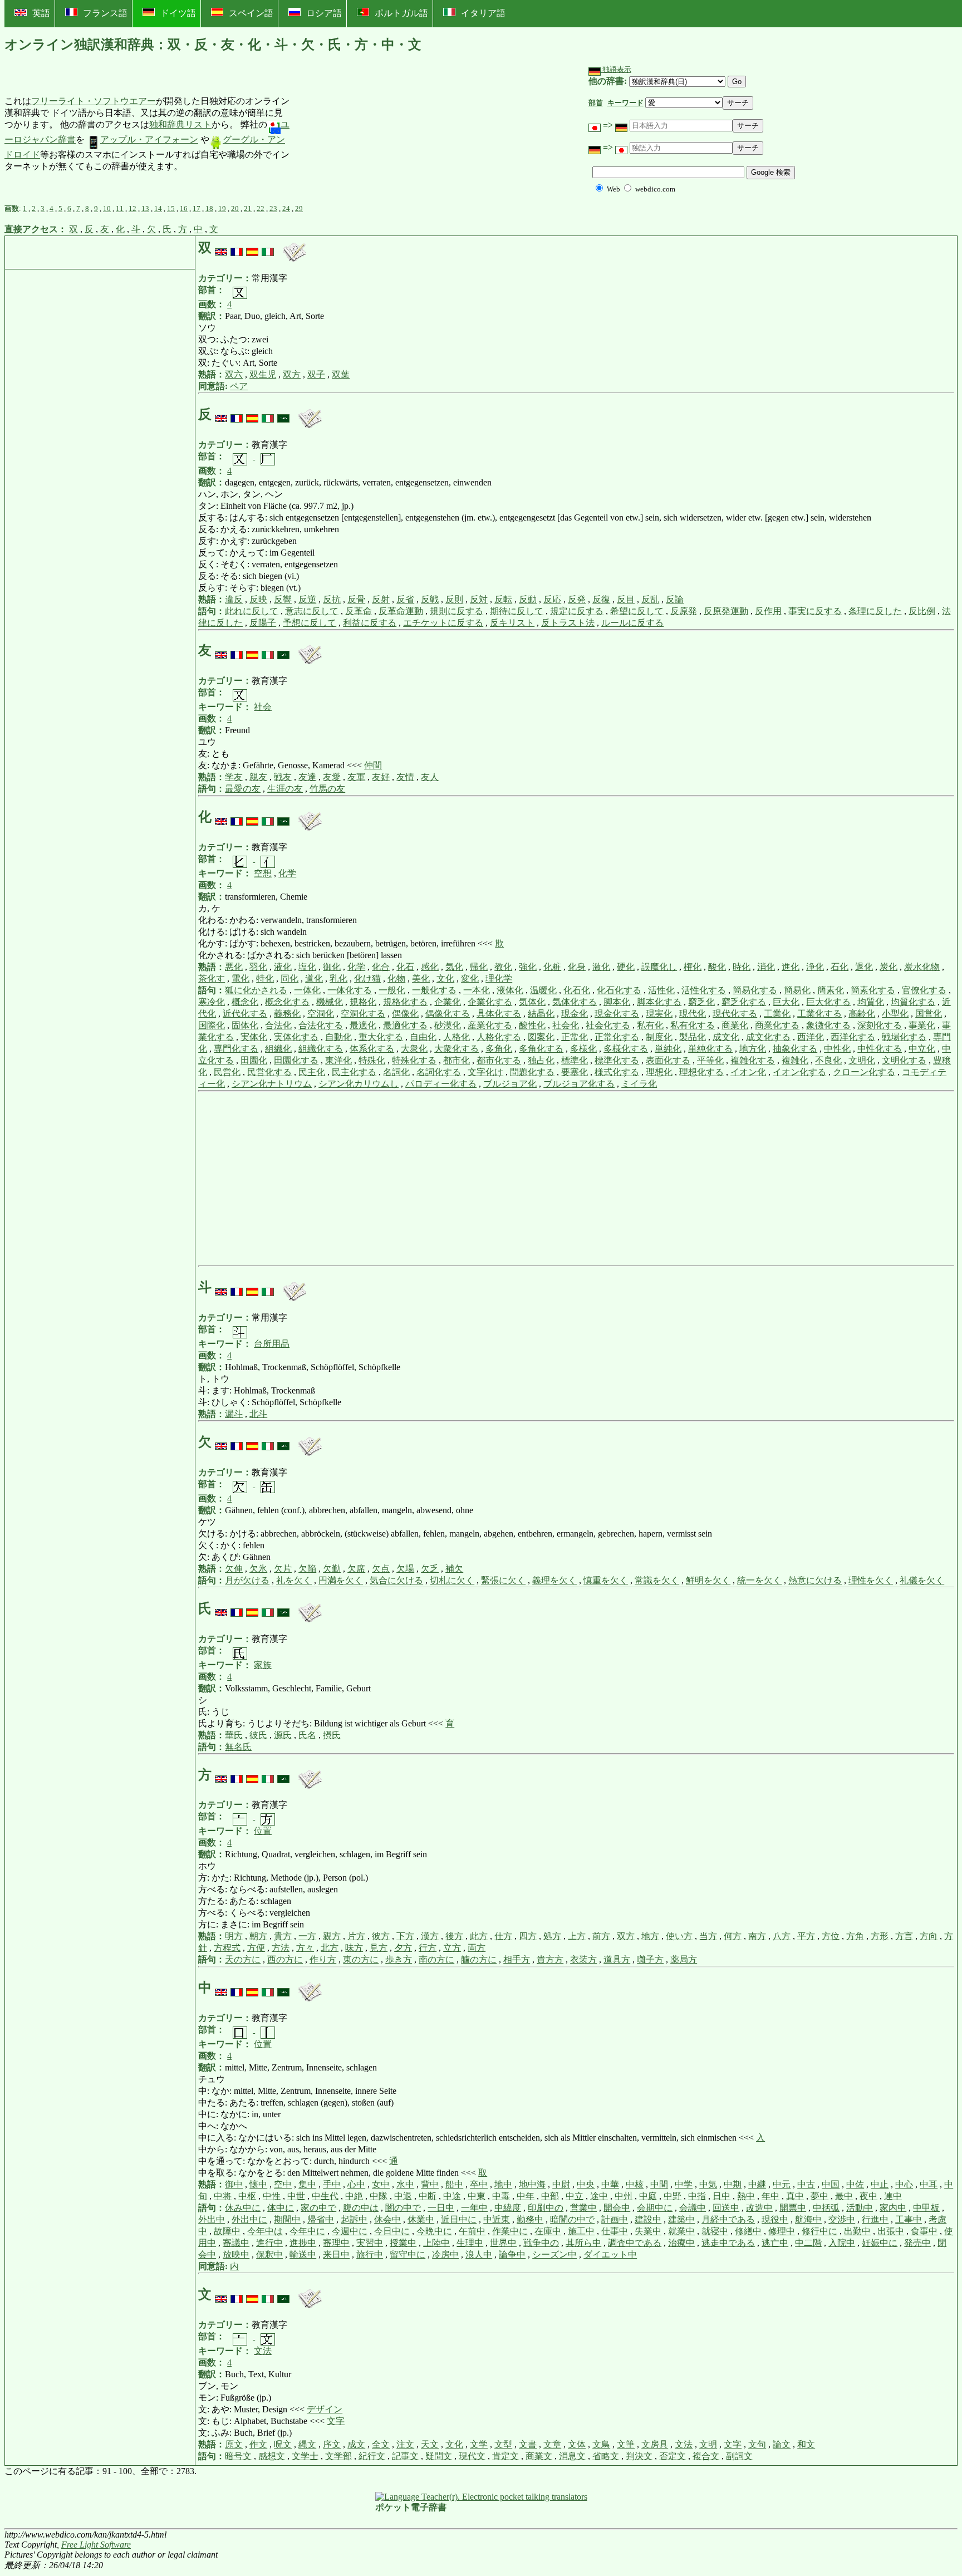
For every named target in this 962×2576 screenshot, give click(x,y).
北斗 (258, 1414)
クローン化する (864, 1072)
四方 (528, 1936)
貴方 (283, 1936)
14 (158, 208)
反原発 (684, 611)
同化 (289, 978)
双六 (234, 374)
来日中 (336, 2254)
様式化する (617, 1072)
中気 (708, 2184)
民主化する (354, 1072)
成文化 (726, 1037)
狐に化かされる (256, 990)
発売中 (917, 2243)
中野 (673, 2196)
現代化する (735, 1014)
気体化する (575, 1002)
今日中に (392, 2231)
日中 (721, 2196)
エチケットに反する (443, 623)
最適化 (363, 1025)
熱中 (746, 2196)
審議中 (236, 2243)
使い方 (679, 1936)
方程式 (227, 1948)
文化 (445, 978)
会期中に (655, 2208)
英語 (41, 13)
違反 (234, 599)
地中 (503, 2184)
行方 (428, 1948)
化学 (287, 873)
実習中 (370, 2243)
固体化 (245, 1025)
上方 (577, 1936)
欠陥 (307, 1569)
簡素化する (873, 990)
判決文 (639, 2456)
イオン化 (748, 1072)
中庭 (648, 2196)
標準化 (575, 1060)
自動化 (338, 1037)
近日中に (459, 2219)
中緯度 (508, 2208)
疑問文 (439, 2456)
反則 (454, 599)
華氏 (234, 1735)
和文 (806, 2444)
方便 (256, 1948)
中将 (223, 2196)
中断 (428, 2196)
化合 (381, 967)
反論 (675, 599)
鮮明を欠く (708, 1580)
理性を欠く (871, 1580)
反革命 (359, 611)
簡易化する (755, 990)
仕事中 (615, 2231)
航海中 (808, 2219)
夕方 (403, 1948)
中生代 (325, 2196)
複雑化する (753, 1060)
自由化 (423, 1037)
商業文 (539, 2456)
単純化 (668, 1049)
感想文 (272, 2456)
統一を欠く (759, 1580)
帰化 (479, 967)
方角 (855, 1936)
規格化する (405, 1002)
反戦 (430, 599)
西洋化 (811, 1037)
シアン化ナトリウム (272, 1084)
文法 (263, 2351)
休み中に (243, 2208)
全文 (381, 2444)
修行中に (819, 2231)
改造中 (759, 2208)
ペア (239, 386)
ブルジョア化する (579, 1084)
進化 (791, 967)
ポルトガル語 (401, 13)
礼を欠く (294, 1580)
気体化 (532, 1002)
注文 (405, 2444)
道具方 (617, 1959)
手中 (332, 2184)
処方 (552, 1936)
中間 (659, 2184)
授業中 (403, 2243)
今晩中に (434, 2231)
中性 (272, 2196)
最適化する (405, 1025)
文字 (336, 2421)
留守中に (408, 2254)
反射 (381, 599)
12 (132, 208)
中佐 (855, 2184)
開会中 (617, 2208)
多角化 (499, 1049)
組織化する (321, 1049)
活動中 (860, 2208)
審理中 (336, 2243)
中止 (880, 2184)
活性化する (704, 990)
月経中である (728, 2219)
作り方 (323, 1959)
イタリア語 (483, 13)
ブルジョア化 (510, 1084)
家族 (263, 1665)
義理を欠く (554, 1580)
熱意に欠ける (815, 1580)
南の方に (436, 1959)
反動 (528, 599)
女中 (381, 2184)
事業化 (922, 1025)
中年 (526, 2196)
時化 (742, 967)
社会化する (608, 1025)
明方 (234, 1936)
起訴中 (354, 2219)
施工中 (581, 2231)
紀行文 (372, 2456)
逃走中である (728, 2243)
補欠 (454, 1569)
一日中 (441, 2208)
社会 (263, 707)
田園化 (254, 1060)
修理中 (782, 2231)
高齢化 (862, 1014)
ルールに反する (632, 623)
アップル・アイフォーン (149, 139)
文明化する (904, 1060)
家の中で (318, 2208)
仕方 (503, 1936)
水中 (405, 2184)
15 (171, 208)
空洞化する (363, 1014)
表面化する (668, 1060)
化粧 (552, 967)
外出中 (212, 2219)
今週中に (350, 2231)
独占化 (541, 1060)
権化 (693, 967)
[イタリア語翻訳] (268, 248)
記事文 (405, 2456)
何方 (733, 1936)
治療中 (681, 2243)
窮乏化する (744, 1002)
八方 (782, 1936)
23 (273, 208)
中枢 (247, 2196)
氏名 (307, 1735)
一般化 (392, 990)
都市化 (457, 1060)
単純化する (710, 1049)
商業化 (735, 1025)
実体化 (254, 1037)
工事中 (909, 2219)
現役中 (775, 2219)
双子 (316, 374)
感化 (430, 967)
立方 (452, 1948)
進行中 (269, 2243)
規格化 (363, 1002)
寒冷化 (212, 1002)
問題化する (532, 1072)
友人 (430, 777)
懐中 (258, 2184)
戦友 (283, 777)
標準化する (617, 1060)
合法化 (278, 1025)
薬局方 (684, 1959)
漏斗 (234, 1414)
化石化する (619, 990)
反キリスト (512, 623)
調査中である (635, 2243)
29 (299, 208)
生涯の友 (285, 789)
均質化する (913, 1002)
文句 (757, 2444)
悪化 (234, 967)
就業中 (681, 2231)
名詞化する (439, 1072)
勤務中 (530, 2219)
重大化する (381, 1037)
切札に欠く (452, 1580)
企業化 (448, 1002)
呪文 (283, 2444)
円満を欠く (341, 1580)
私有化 (650, 1025)
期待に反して (517, 611)
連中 (893, 2196)
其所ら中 (583, 2243)
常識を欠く (657, 1580)
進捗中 (303, 2243)
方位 (831, 1936)
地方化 (753, 1049)
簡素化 (831, 990)
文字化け (485, 1072)
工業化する (819, 1014)
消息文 (572, 2456)
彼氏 (258, 1735)
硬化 (626, 967)
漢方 (430, 1936)
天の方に (243, 1959)
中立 (575, 2196)
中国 (831, 2184)
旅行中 (370, 2254)
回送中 (726, 2208)
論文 (782, 2444)
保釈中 (269, 2254)
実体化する (296, 1037)
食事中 (924, 2231)
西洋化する (853, 1037)
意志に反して (312, 611)
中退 (403, 2196)
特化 (265, 978)
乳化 (338, 978)
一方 (307, 1936)
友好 (381, 777)
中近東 (497, 2219)
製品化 (693, 1037)
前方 (601, 1936)
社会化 (566, 1025)
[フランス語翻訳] (237, 248)
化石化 (577, 990)
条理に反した (875, 611)
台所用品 (272, 1344)
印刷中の (546, 2208)
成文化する (768, 1037)
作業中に (510, 2231)
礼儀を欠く (922, 1580)
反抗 (332, 599)
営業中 (583, 2208)
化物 (396, 978)
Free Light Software (96, 2545)
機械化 (330, 1002)
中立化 (922, 1049)
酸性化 (532, 1025)
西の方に (285, 1959)
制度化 (659, 1037)
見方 (379, 1948)
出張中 (891, 2231)
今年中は (265, 2231)
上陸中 (436, 2243)
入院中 (842, 2243)
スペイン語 (251, 13)
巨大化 (786, 1002)
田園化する (296, 1060)
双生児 (263, 374)
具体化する (499, 1014)
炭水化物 (922, 967)
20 (235, 208)
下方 (405, 1936)
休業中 (421, 2219)
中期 (733, 2184)
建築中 (681, 2219)
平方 (806, 1936)
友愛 (332, 777)
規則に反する (457, 611)
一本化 (477, 990)
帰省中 (321, 2219)
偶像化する (448, 1014)
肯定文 (505, 2456)
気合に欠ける (396, 1580)
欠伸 (234, 1569)
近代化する (245, 1014)
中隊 (379, 2196)
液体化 (510, 990)
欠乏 (430, 1569)
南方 (757, 1936)
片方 (356, 1936)
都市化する (499, 1060)
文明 (708, 2444)
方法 (281, 1948)
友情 (405, 777)
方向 (929, 1936)
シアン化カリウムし (359, 1084)
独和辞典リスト (180, 124)
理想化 (659, 1072)
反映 (258, 599)
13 (145, 208)
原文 (234, 2444)
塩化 (307, 967)
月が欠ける (247, 1580)
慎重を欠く (606, 1580)
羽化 (258, 967)
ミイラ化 (639, 1084)
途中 (599, 2196)
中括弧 (826, 2208)
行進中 (875, 2219)
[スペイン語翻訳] (252, 248)
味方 (354, 1948)
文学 (479, 2444)
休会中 (387, 2219)
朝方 (258, 1936)
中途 (452, 2196)
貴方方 (550, 1959)
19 (222, 208)
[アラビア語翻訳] (283, 414)
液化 (283, 967)
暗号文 (238, 2456)
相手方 (517, 1959)
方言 (904, 1936)
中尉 (561, 2184)
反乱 (650, 599)
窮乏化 (701, 1002)
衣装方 (583, 1959)
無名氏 (238, 1747)
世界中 (503, 2243)
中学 (684, 2184)
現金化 (575, 1014)
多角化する (541, 1049)
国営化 (929, 1014)
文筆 (626, 2444)
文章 (552, 2444)
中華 (610, 2184)
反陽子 (263, 623)
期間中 (287, 2219)
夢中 (819, 2196)
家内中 (893, 2208)
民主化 (312, 1072)
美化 (421, 978)
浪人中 (479, 2254)
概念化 (245, 1002)
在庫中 (548, 2231)
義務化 (287, 1014)
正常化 (575, 1037)
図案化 (541, 1037)
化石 (405, 967)
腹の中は (361, 2208)
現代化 (693, 1014)
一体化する (350, 990)
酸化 (717, 967)
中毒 (501, 2196)
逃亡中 (775, 2243)
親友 (258, 777)
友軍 (356, 777)
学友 (234, 777)
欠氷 (258, 1569)
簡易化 (797, 990)
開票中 (793, 2208)
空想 (263, 873)
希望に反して (637, 611)
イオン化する (799, 1072)
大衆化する (457, 1049)
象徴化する (828, 1025)
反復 (601, 599)
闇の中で (403, 2208)
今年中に (307, 2231)
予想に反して (310, 623)
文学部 (338, 2456)
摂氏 (332, 1735)
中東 (477, 2196)
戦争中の (541, 2243)
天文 (430, 2444)
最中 (844, 2196)
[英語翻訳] (221, 248)
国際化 (212, 1025)
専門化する (236, 1049)
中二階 (808, 2243)
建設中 (648, 2219)
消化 (766, 967)
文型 (503, 2444)
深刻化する (880, 1025)
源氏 (283, 1735)
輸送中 (303, 2254)
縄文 (307, 2444)
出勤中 (857, 2231)
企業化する (490, 1002)
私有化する (693, 1025)
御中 (234, 2184)
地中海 (532, 2184)
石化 (840, 967)
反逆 (307, 599)
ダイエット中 (610, 2254)
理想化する (701, 1072)
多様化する (626, 1049)
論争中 (512, 2254)
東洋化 (338, 1060)
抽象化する (795, 1049)
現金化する (617, 1014)
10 (107, 208)
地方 (650, 1936)
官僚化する (924, 990)
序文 (332, 2444)
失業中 (648, 2231)
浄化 (815, 967)
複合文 (706, 2456)
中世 (296, 2196)
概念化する (287, 1002)
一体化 (307, 990)
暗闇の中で (572, 2219)
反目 (626, 599)
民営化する (269, 1072)
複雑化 (795, 1060)
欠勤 (332, 1569)
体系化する (372, 1049)
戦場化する (904, 1037)
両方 (477, 1948)
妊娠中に (880, 2243)
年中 (770, 2196)
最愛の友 (243, 789)
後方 (454, 1936)
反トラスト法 (568, 623)
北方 (330, 1948)
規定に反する (577, 611)
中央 (586, 2184)
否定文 (673, 2456)
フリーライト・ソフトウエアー (94, 101)
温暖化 (543, 990)
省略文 (606, 2456)
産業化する (490, 1025)
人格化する (499, 1037)
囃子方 (650, 1959)
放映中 (236, 2254)
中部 (550, 2196)
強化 (528, 967)
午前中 (472, 2231)
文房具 (655, 2444)
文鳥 (601, 2444)
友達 (307, 777)
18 (209, 208)
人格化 (457, 1037)
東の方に (361, 1959)
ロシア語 (324, 13)
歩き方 (399, 1959)
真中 (795, 2196)
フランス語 (105, 13)
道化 (314, 978)
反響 (283, 599)
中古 (806, 2184)
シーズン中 (554, 2254)
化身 (577, 967)
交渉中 (842, 2219)
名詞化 (396, 1072)
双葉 (341, 374)
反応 (552, 599)
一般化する (434, 990)
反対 (479, 599)
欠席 (356, 1569)
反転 (503, 599)
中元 (782, 2184)
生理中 (470, 2243)
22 (261, 208)
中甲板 (926, 2208)
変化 (470, 978)
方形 (880, 1936)
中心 (904, 2184)
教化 (503, 967)
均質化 (871, 1002)
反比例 (922, 611)
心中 (356, 2184)
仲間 (373, 765)
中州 (624, 2196)
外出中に (249, 2219)
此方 (479, 1936)
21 (248, 208)
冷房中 (445, 2254)
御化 (332, 967)
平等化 (710, 1060)
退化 (864, 967)
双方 (292, 374)
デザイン (325, 2409)
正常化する (617, 1037)
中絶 (354, 2196)
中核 (635, 2184)
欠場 (405, 1569)
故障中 (227, 2231)
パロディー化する (441, 1084)
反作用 (768, 611)
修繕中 (748, 2231)
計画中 (615, 2219)
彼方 (381, 1936)
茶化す (212, 978)
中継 (757, 2184)
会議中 (693, 2208)
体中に (281, 2208)
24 (286, 208)
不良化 (828, 1060)
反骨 (356, 599)
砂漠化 (448, 1025)
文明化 (862, 1060)
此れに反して (252, 611)
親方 (332, 1936)
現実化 (659, 1014)
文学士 (305, 2456)
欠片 (283, 1569)
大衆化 (414, 1049)
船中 (454, 2184)
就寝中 (715, 2231)
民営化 (227, 1072)
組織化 (278, 1049)
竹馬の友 (327, 789)
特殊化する (414, 1060)
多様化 (583, 1049)
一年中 (474, 2208)
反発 (577, 599)
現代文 (472, 2456)
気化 (454, 967)
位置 (263, 1831)
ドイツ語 (178, 13)
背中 (430, 2184)
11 (120, 208)
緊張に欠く (503, 1580)
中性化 (837, 1049)
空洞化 (321, 1014)
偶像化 (405, 1014)
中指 (697, 2196)
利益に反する (370, 623)
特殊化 (372, 1060)
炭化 (889, 967)
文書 (528, 2444)
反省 (405, 599)
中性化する (880, 1049)
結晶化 (541, 1014)
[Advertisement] (374, 134)
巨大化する (828, 1002)
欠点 (381, 1569)
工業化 (777, 1014)
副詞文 (739, 2456)
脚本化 (617, 1002)
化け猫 (367, 978)
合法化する (321, 1025)
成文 (356, 2444)
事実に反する (815, 611)
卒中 (479, 2184)
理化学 (499, 978)
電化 (240, 978)
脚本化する (659, 1002)
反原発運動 (726, 611)
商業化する (777, 1025)
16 (184, 208)
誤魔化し (659, 967)
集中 (307, 2184)
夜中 (868, 2196)
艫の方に (479, 1959)
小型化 (895, 1014)
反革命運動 (401, 611)
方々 (305, 1948)
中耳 (929, 2184)
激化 (601, 967)
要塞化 (575, 1072)
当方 (708, 1936)
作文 (258, 2444)
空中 (283, 2184)
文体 (577, 2444)
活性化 (661, 990)
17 (197, 208)
